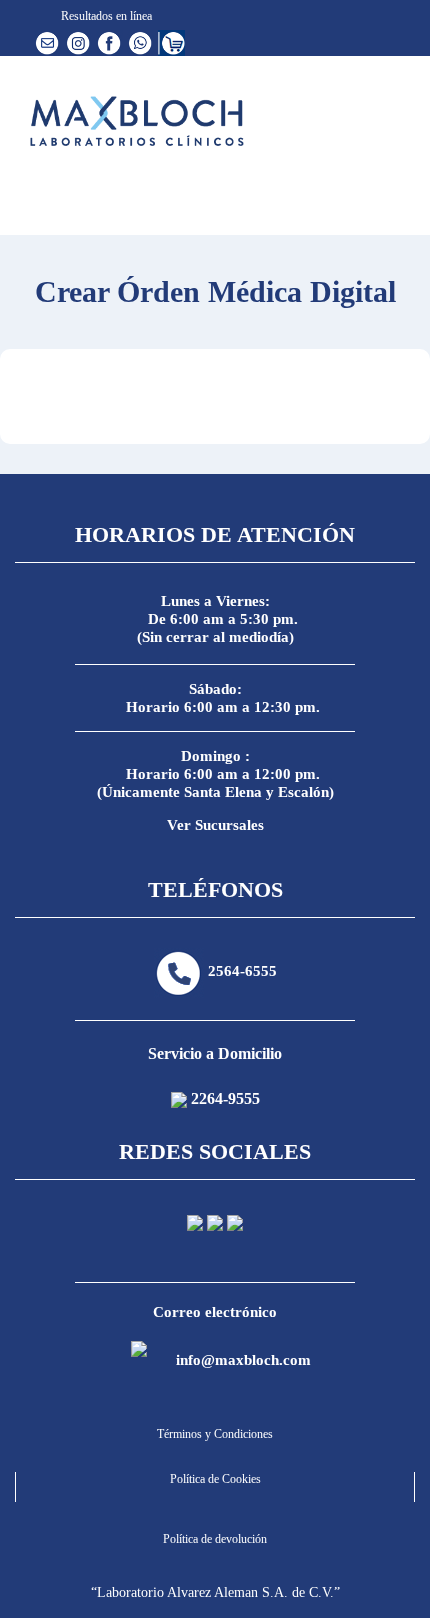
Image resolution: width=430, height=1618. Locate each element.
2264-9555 (225, 1098)
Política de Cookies (215, 1479)
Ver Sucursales (215, 825)
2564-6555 (242, 971)
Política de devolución (215, 1539)
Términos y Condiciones (215, 1434)
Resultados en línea (105, 16)
